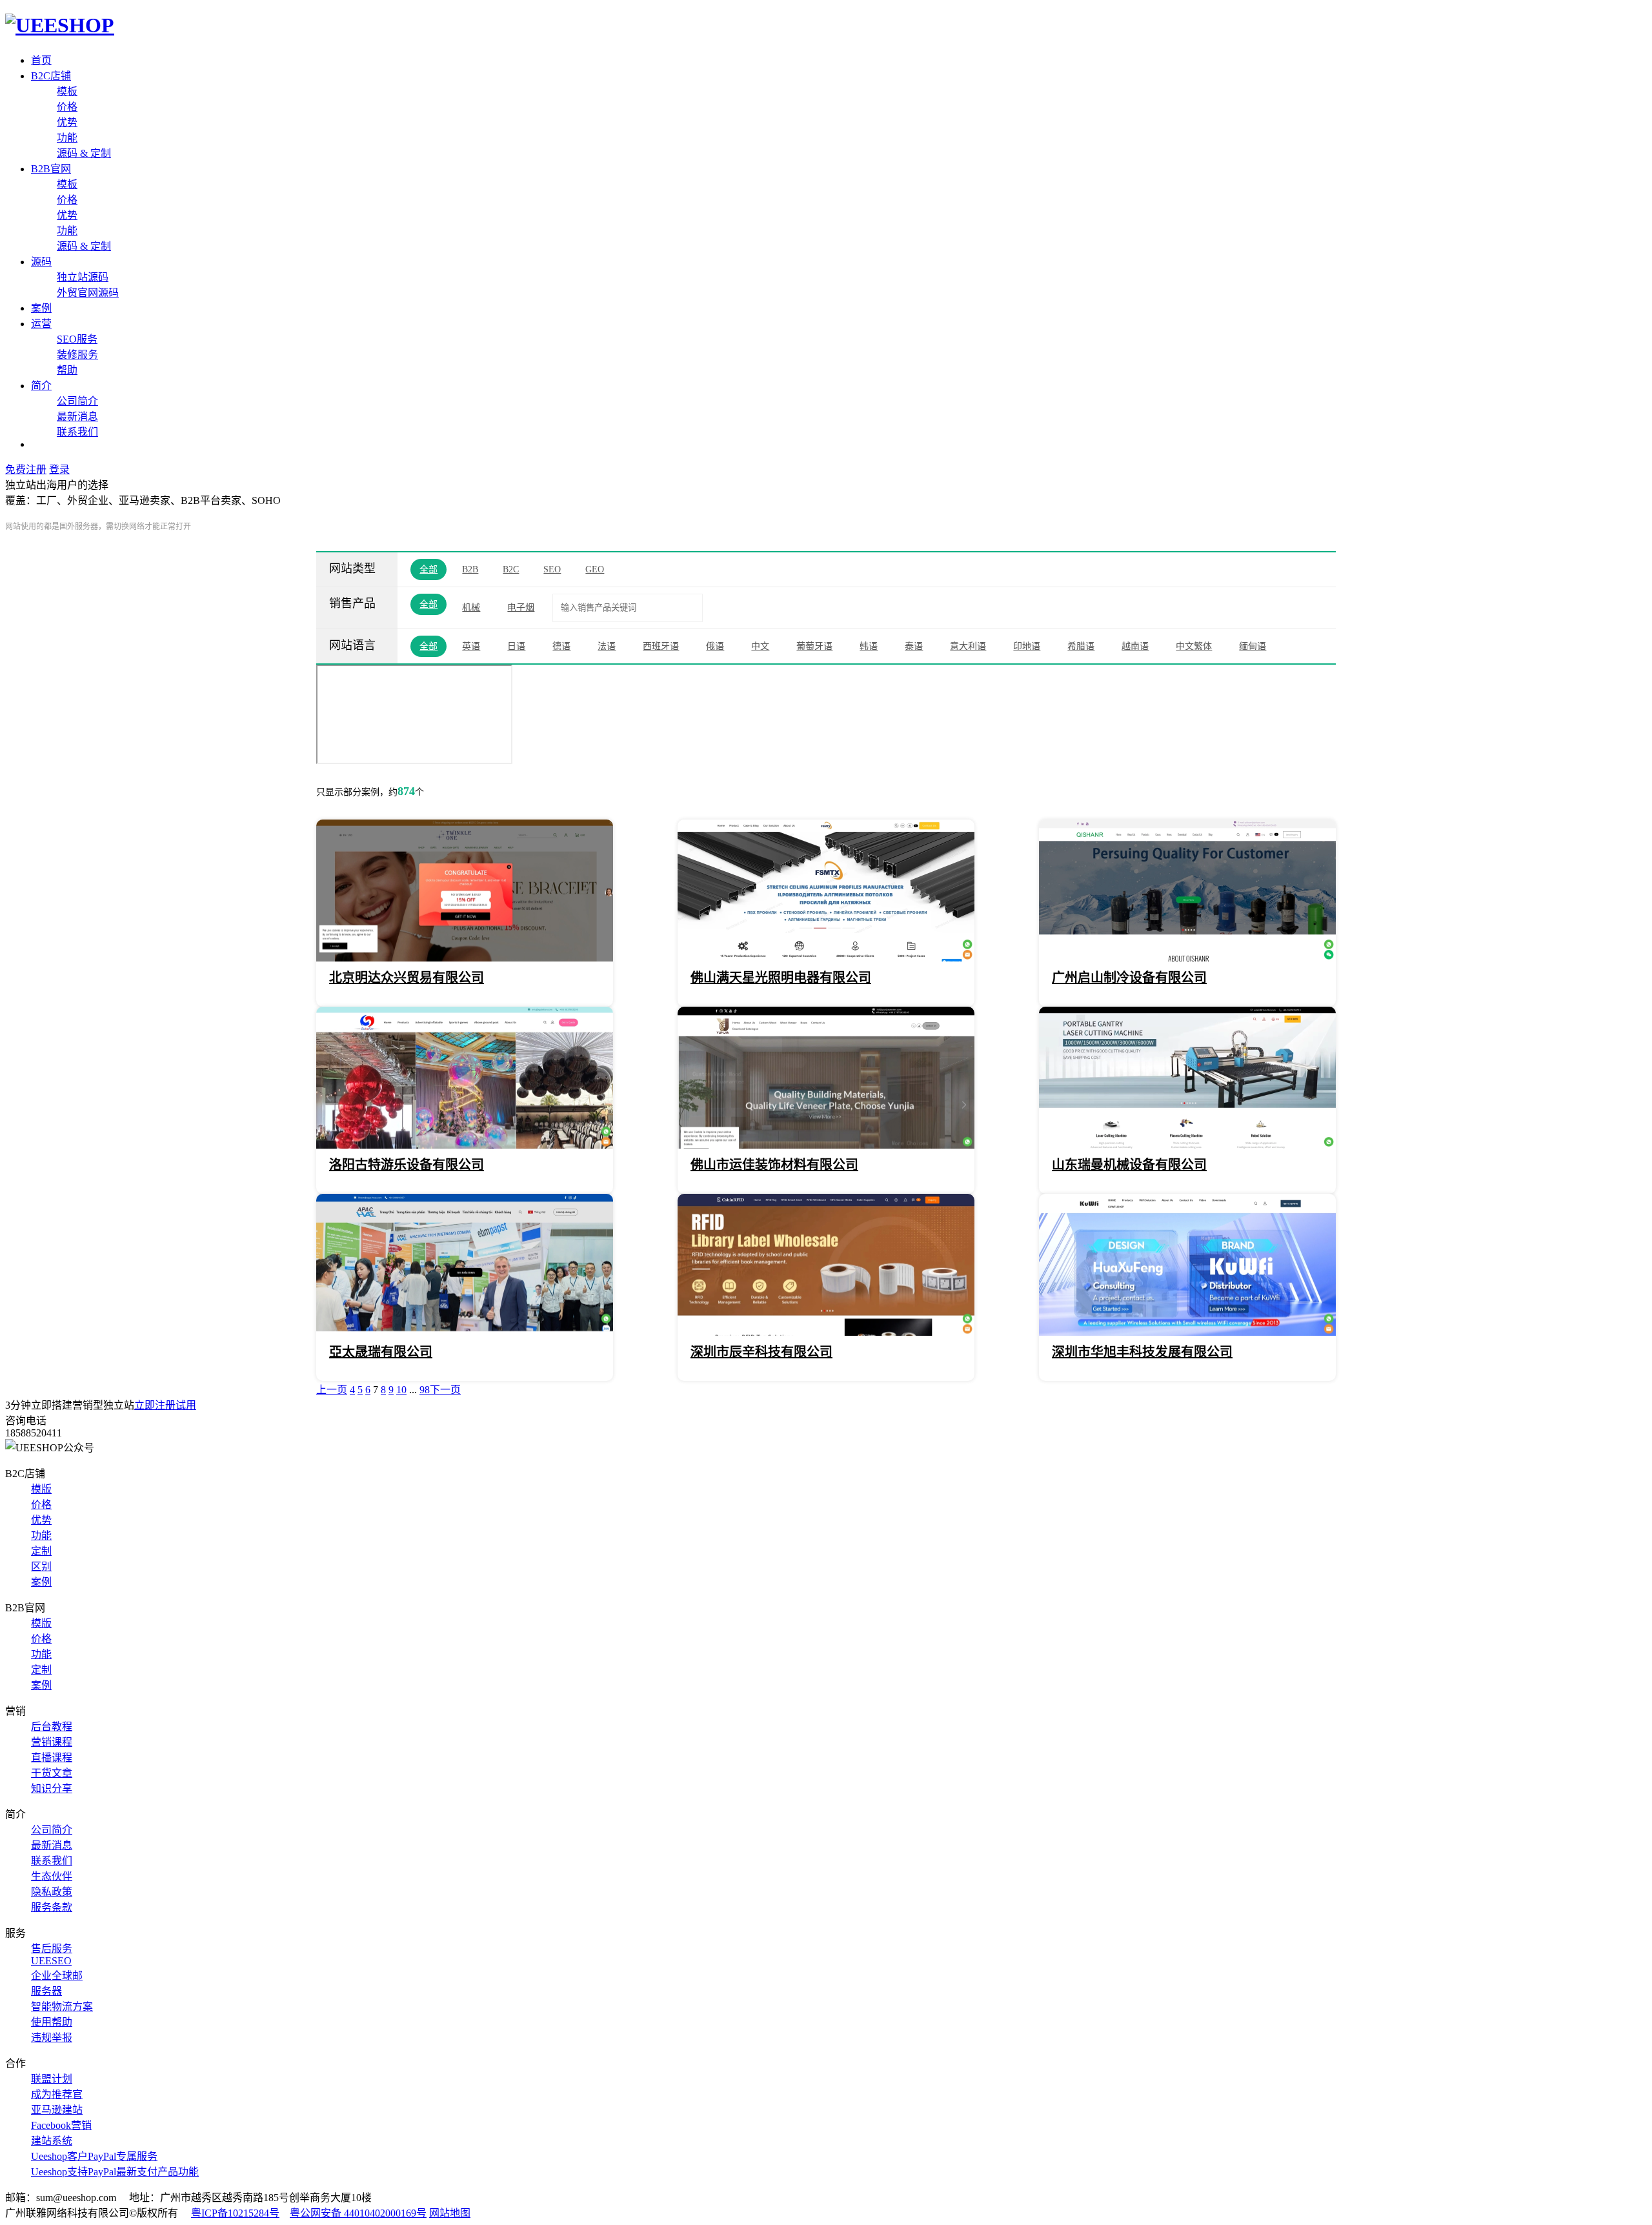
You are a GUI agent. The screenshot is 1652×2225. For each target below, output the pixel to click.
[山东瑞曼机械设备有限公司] (1187, 1145)
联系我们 (77, 432)
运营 (41, 324)
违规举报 (52, 2038)
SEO (552, 569)
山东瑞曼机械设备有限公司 (1129, 1165)
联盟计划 (52, 2079)
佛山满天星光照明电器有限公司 (781, 978)
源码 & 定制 (84, 153)
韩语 (869, 646)
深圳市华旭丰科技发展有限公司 (1142, 1352)
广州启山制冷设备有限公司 (1129, 978)
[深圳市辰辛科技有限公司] (826, 1332)
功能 (67, 138)
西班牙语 (661, 646)
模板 (67, 91)
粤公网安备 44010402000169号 (358, 2213)
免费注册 (26, 469)
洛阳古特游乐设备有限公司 (407, 1165)
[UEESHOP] (60, 25)
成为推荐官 (57, 2094)
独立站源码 (83, 277)
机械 (471, 608)
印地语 (1027, 646)
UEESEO (51, 1961)
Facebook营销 (61, 2125)
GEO (595, 569)
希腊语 (1081, 646)
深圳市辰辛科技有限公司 (761, 1352)
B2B (470, 569)
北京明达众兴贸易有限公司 (407, 978)
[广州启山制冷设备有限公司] (1187, 958)
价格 (67, 107)
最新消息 (77, 417)
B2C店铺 (51, 76)
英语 (471, 646)
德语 (561, 646)
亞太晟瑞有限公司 (381, 1352)
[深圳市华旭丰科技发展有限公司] (1187, 1332)
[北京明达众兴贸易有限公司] (465, 958)
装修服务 (77, 355)
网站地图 (450, 2213)
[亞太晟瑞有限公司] (465, 1332)
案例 (41, 308)
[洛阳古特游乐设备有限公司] (465, 1145)
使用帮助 (52, 2022)
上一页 (332, 1390)
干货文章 (52, 1773)
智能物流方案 (62, 2007)
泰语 (914, 646)
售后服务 (52, 1948)
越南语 (1135, 646)
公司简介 (77, 401)
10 (401, 1390)
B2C (511, 569)
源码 (41, 262)
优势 (67, 122)
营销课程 (52, 1742)
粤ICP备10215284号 (235, 2213)
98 (425, 1390)
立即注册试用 (165, 1405)
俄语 (715, 646)
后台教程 (52, 1727)
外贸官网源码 (88, 293)
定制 (41, 1551)
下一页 (445, 1390)
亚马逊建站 (57, 2110)
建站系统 (52, 2141)
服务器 (46, 1991)
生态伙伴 (52, 1876)
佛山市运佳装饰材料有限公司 (774, 1165)
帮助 (67, 370)
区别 (41, 1566)
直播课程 (52, 1757)
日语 (516, 646)
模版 (41, 1489)
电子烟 (521, 608)
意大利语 (968, 646)
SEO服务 (77, 339)
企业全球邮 (57, 1976)
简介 (41, 386)
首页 (41, 60)
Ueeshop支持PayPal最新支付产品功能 (115, 2172)
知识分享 (52, 1788)
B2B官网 (51, 169)
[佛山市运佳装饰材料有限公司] (826, 1145)
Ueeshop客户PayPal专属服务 (94, 2156)
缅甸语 (1253, 646)
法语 (607, 646)
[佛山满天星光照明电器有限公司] (826, 958)
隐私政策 (52, 1892)
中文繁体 (1194, 646)
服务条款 (52, 1907)
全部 (428, 569)
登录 (59, 469)
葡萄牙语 (814, 646)
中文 (760, 646)
